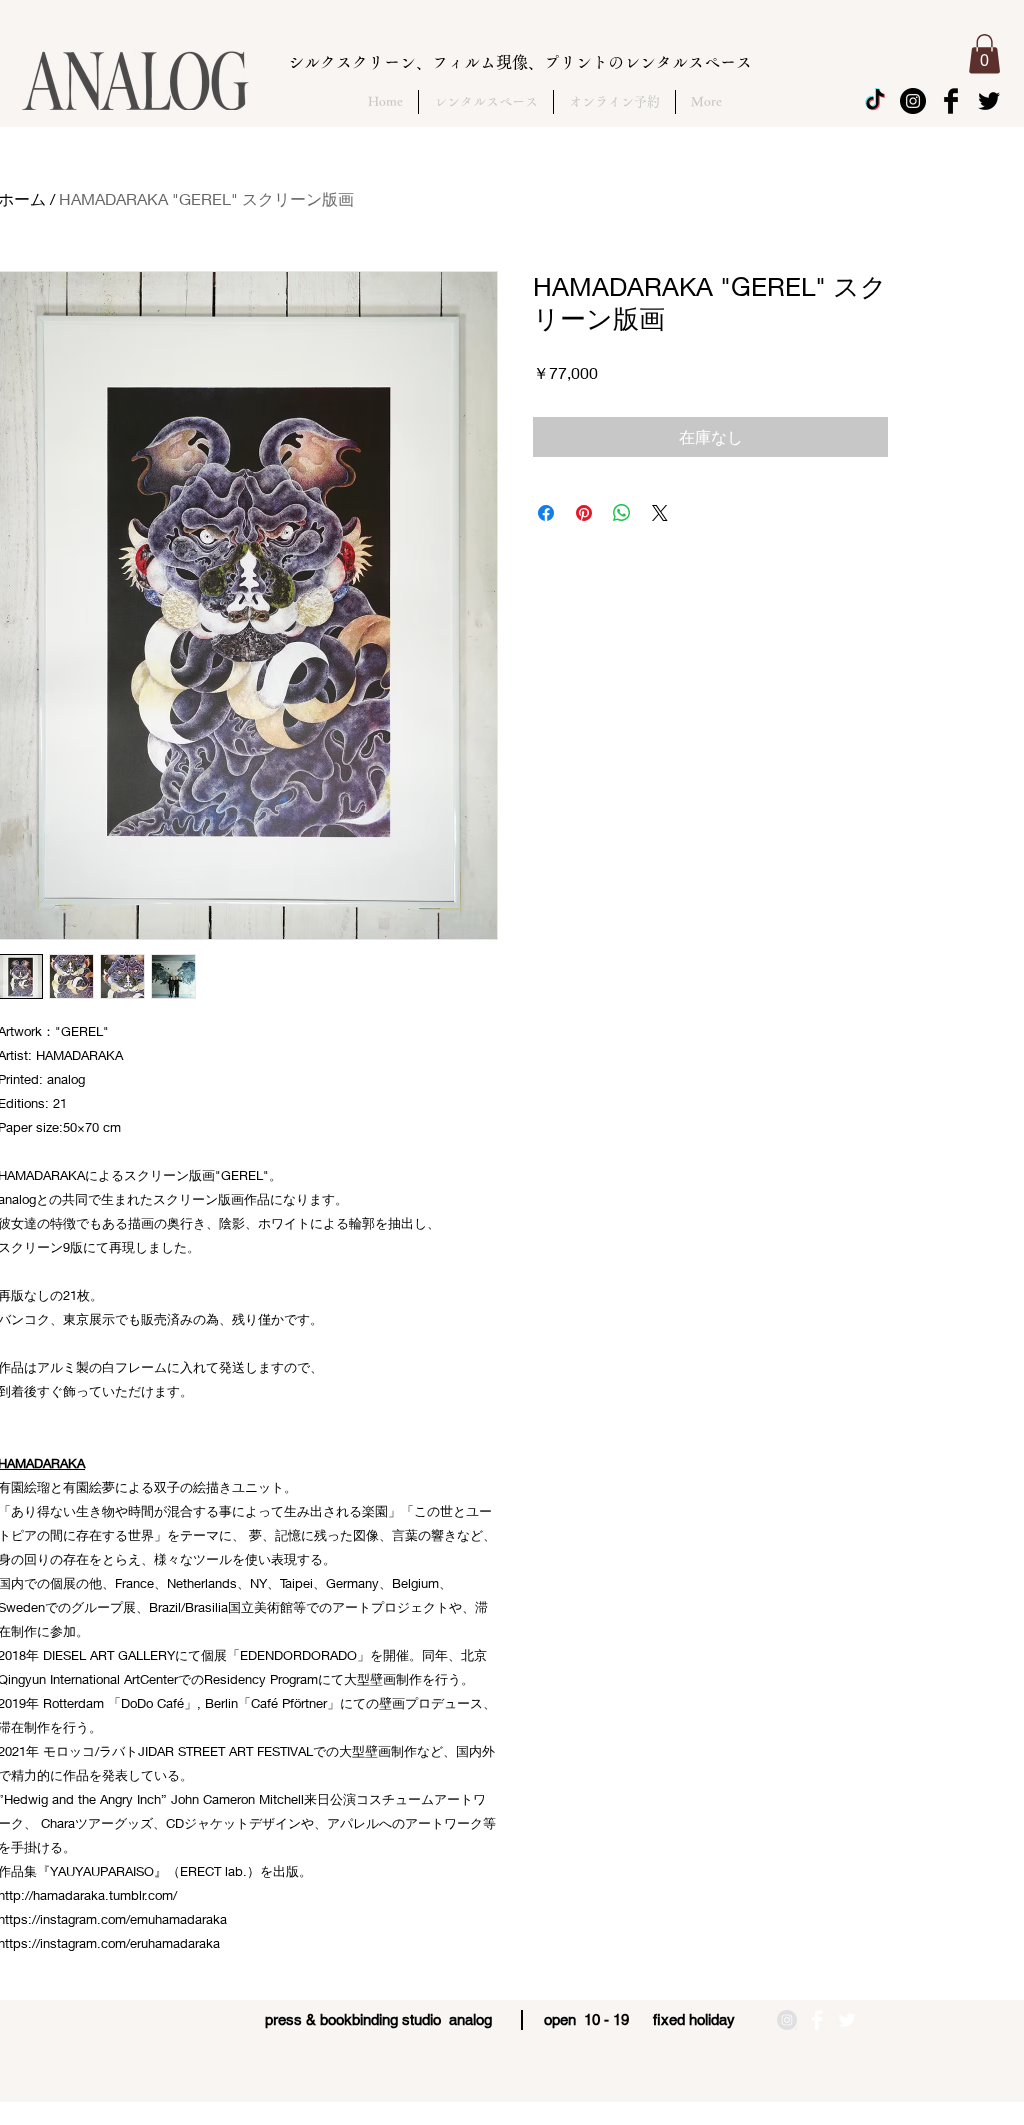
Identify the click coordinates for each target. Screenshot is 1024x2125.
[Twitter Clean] (847, 2020)
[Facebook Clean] (817, 2020)
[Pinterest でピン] (584, 513)
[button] (984, 53)
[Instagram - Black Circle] (913, 101)
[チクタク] (875, 101)
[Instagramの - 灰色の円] (787, 2020)
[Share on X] (660, 513)
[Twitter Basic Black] (989, 101)
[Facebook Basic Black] (951, 101)
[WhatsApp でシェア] (622, 513)
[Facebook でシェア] (546, 513)
